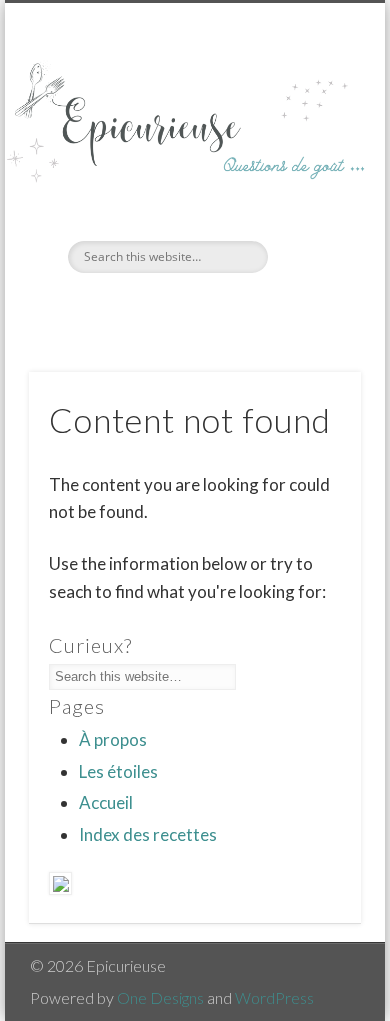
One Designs (160, 997)
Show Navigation (312, 179)
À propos (113, 739)
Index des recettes (148, 834)
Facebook (172, 307)
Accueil (106, 802)
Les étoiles (118, 771)
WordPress (274, 997)
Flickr (213, 307)
